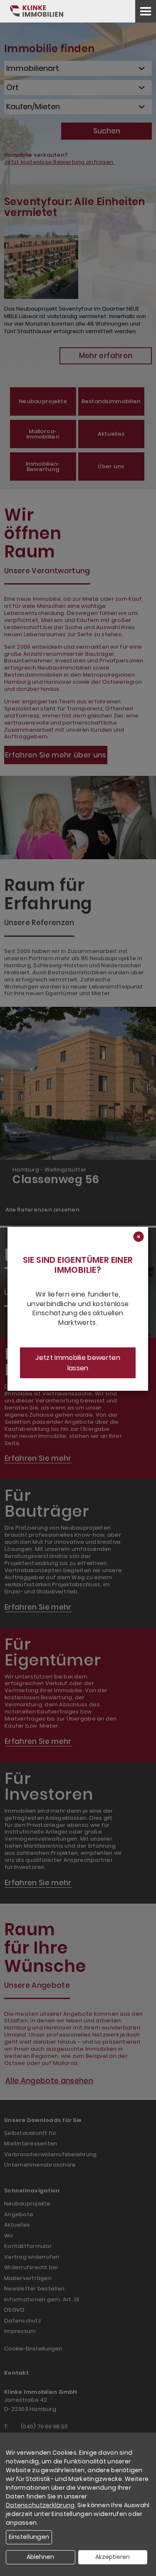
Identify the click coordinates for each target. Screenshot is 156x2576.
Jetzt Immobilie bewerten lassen (78, 1363)
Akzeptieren (113, 2557)
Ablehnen (40, 2557)
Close (138, 1237)
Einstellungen (29, 2537)
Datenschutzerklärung (40, 2505)
